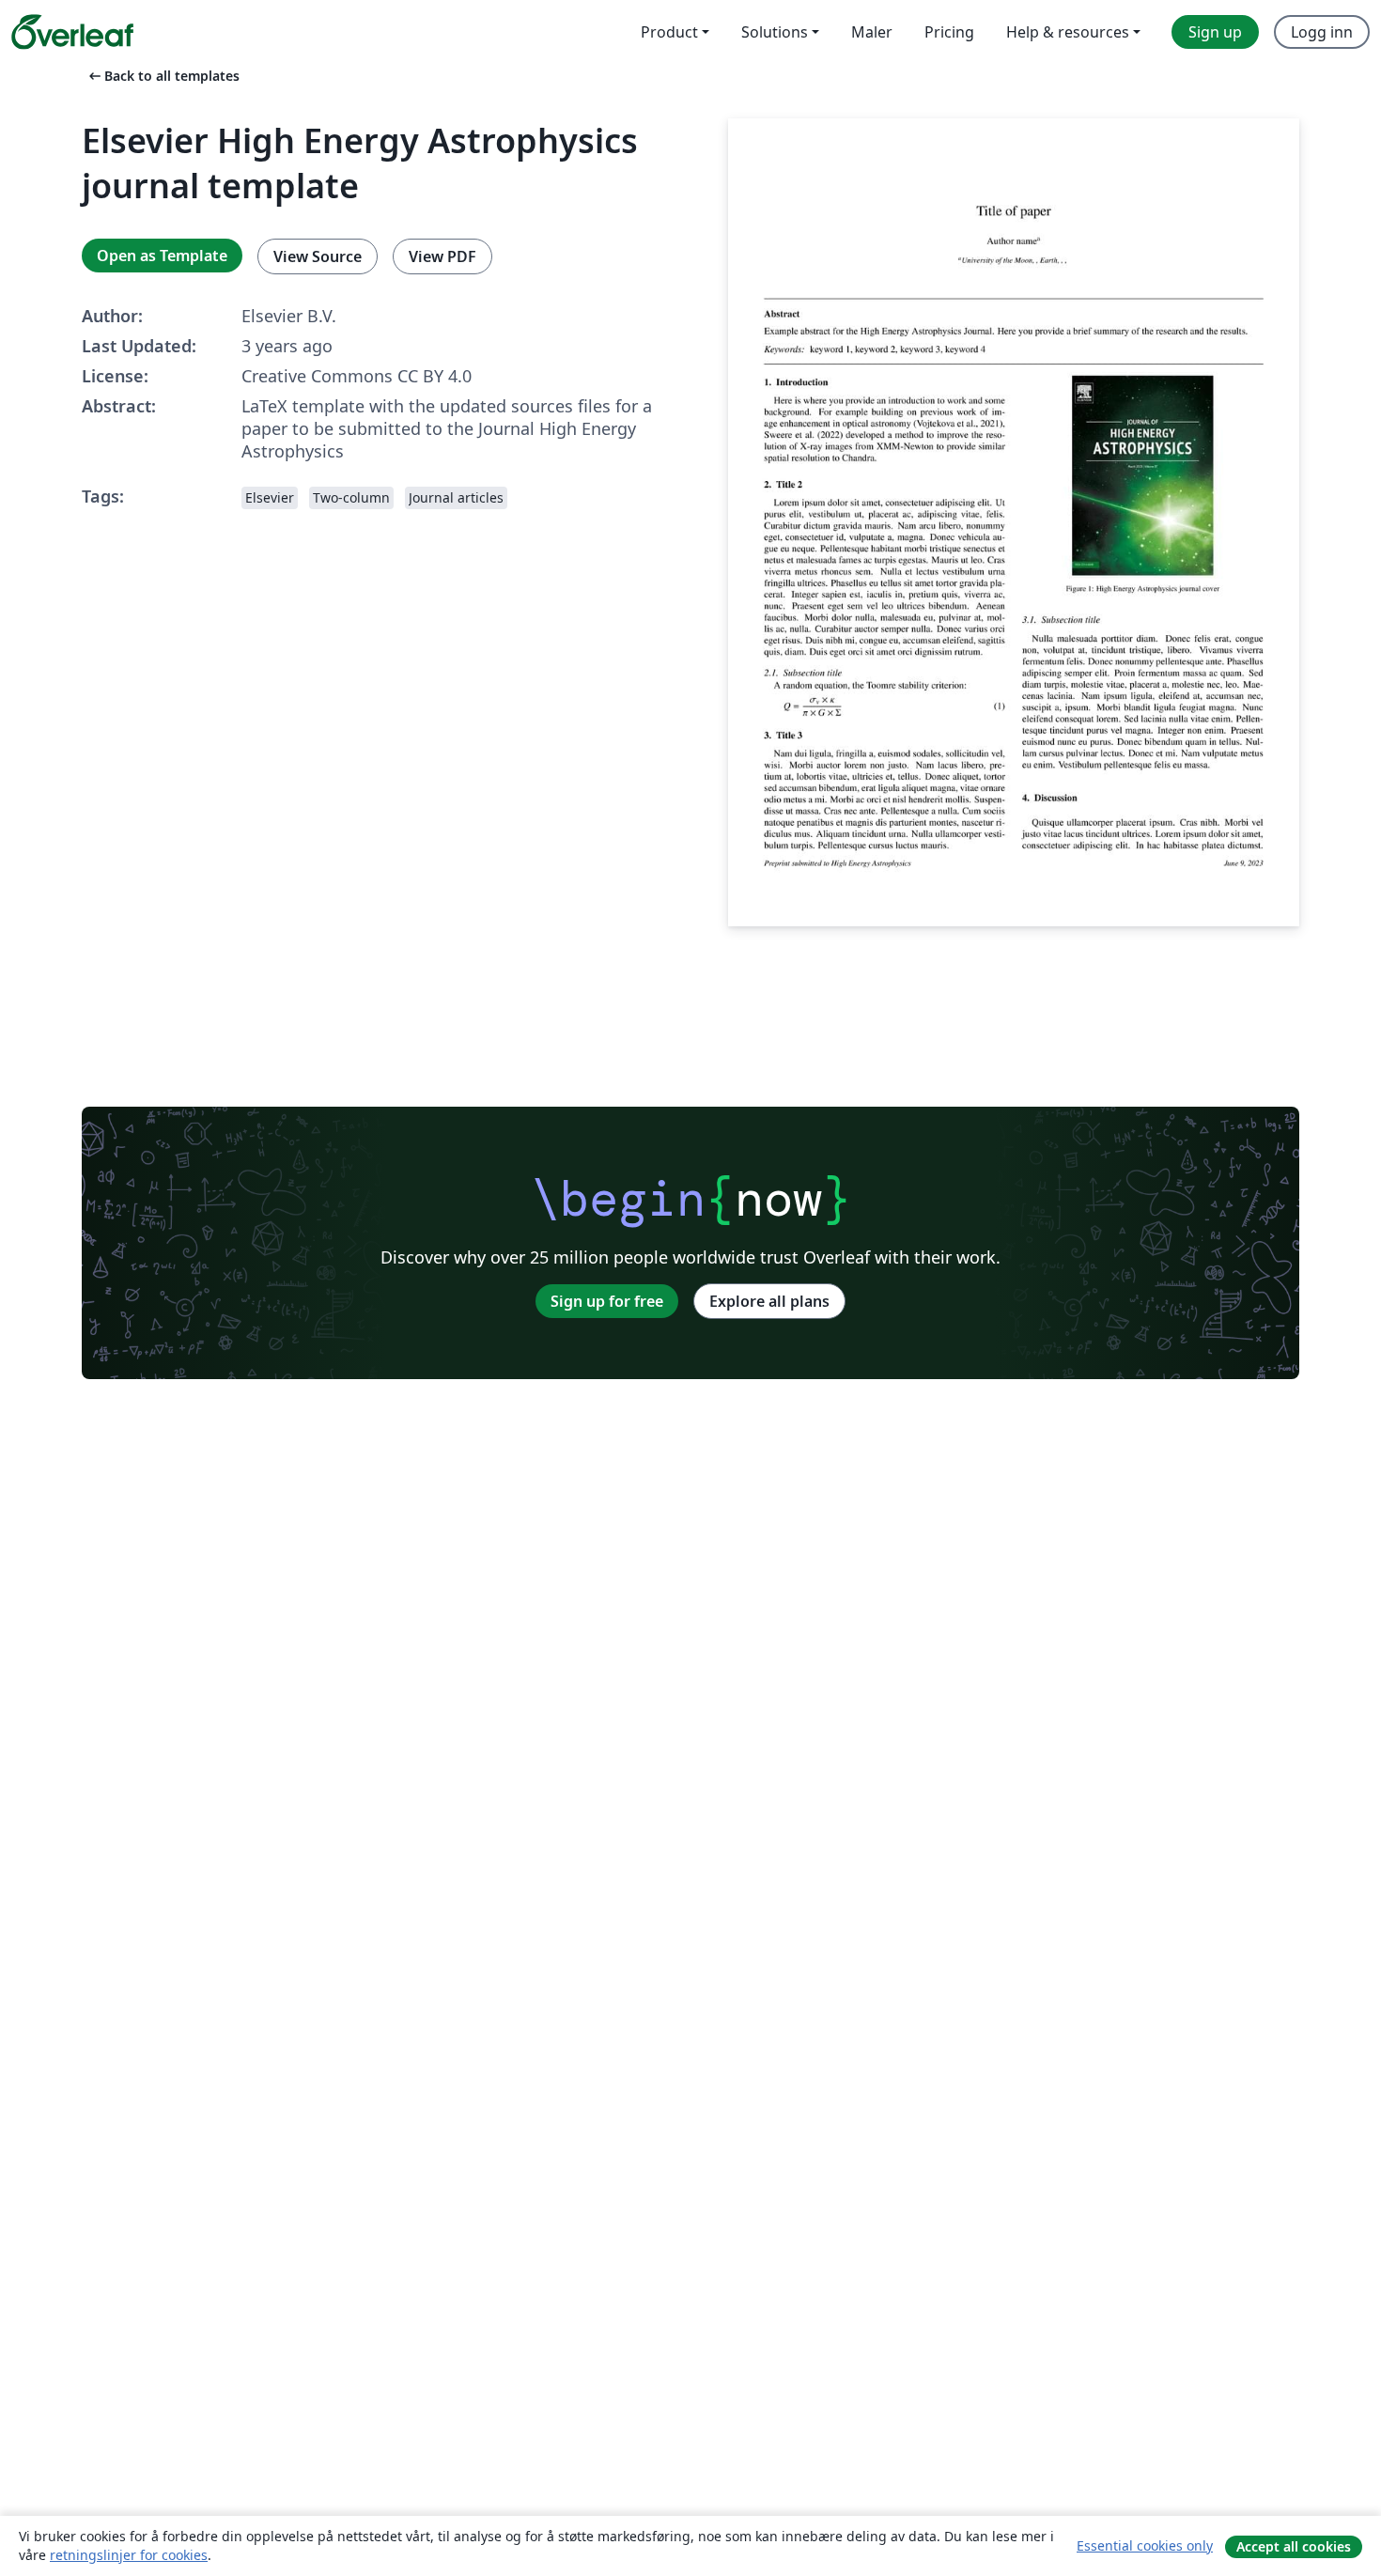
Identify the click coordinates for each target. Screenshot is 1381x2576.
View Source (318, 256)
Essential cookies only (1145, 2545)
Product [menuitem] (669, 32)
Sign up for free (607, 1301)
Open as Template (162, 256)
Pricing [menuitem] (949, 32)
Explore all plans (769, 1301)
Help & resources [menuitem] (1068, 32)
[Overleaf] (72, 32)
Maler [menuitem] (872, 32)
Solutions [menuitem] (775, 32)
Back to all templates (163, 76)
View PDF (442, 256)
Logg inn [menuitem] (1322, 32)
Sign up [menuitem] (1215, 32)
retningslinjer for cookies (129, 2555)
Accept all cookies (1294, 2546)
